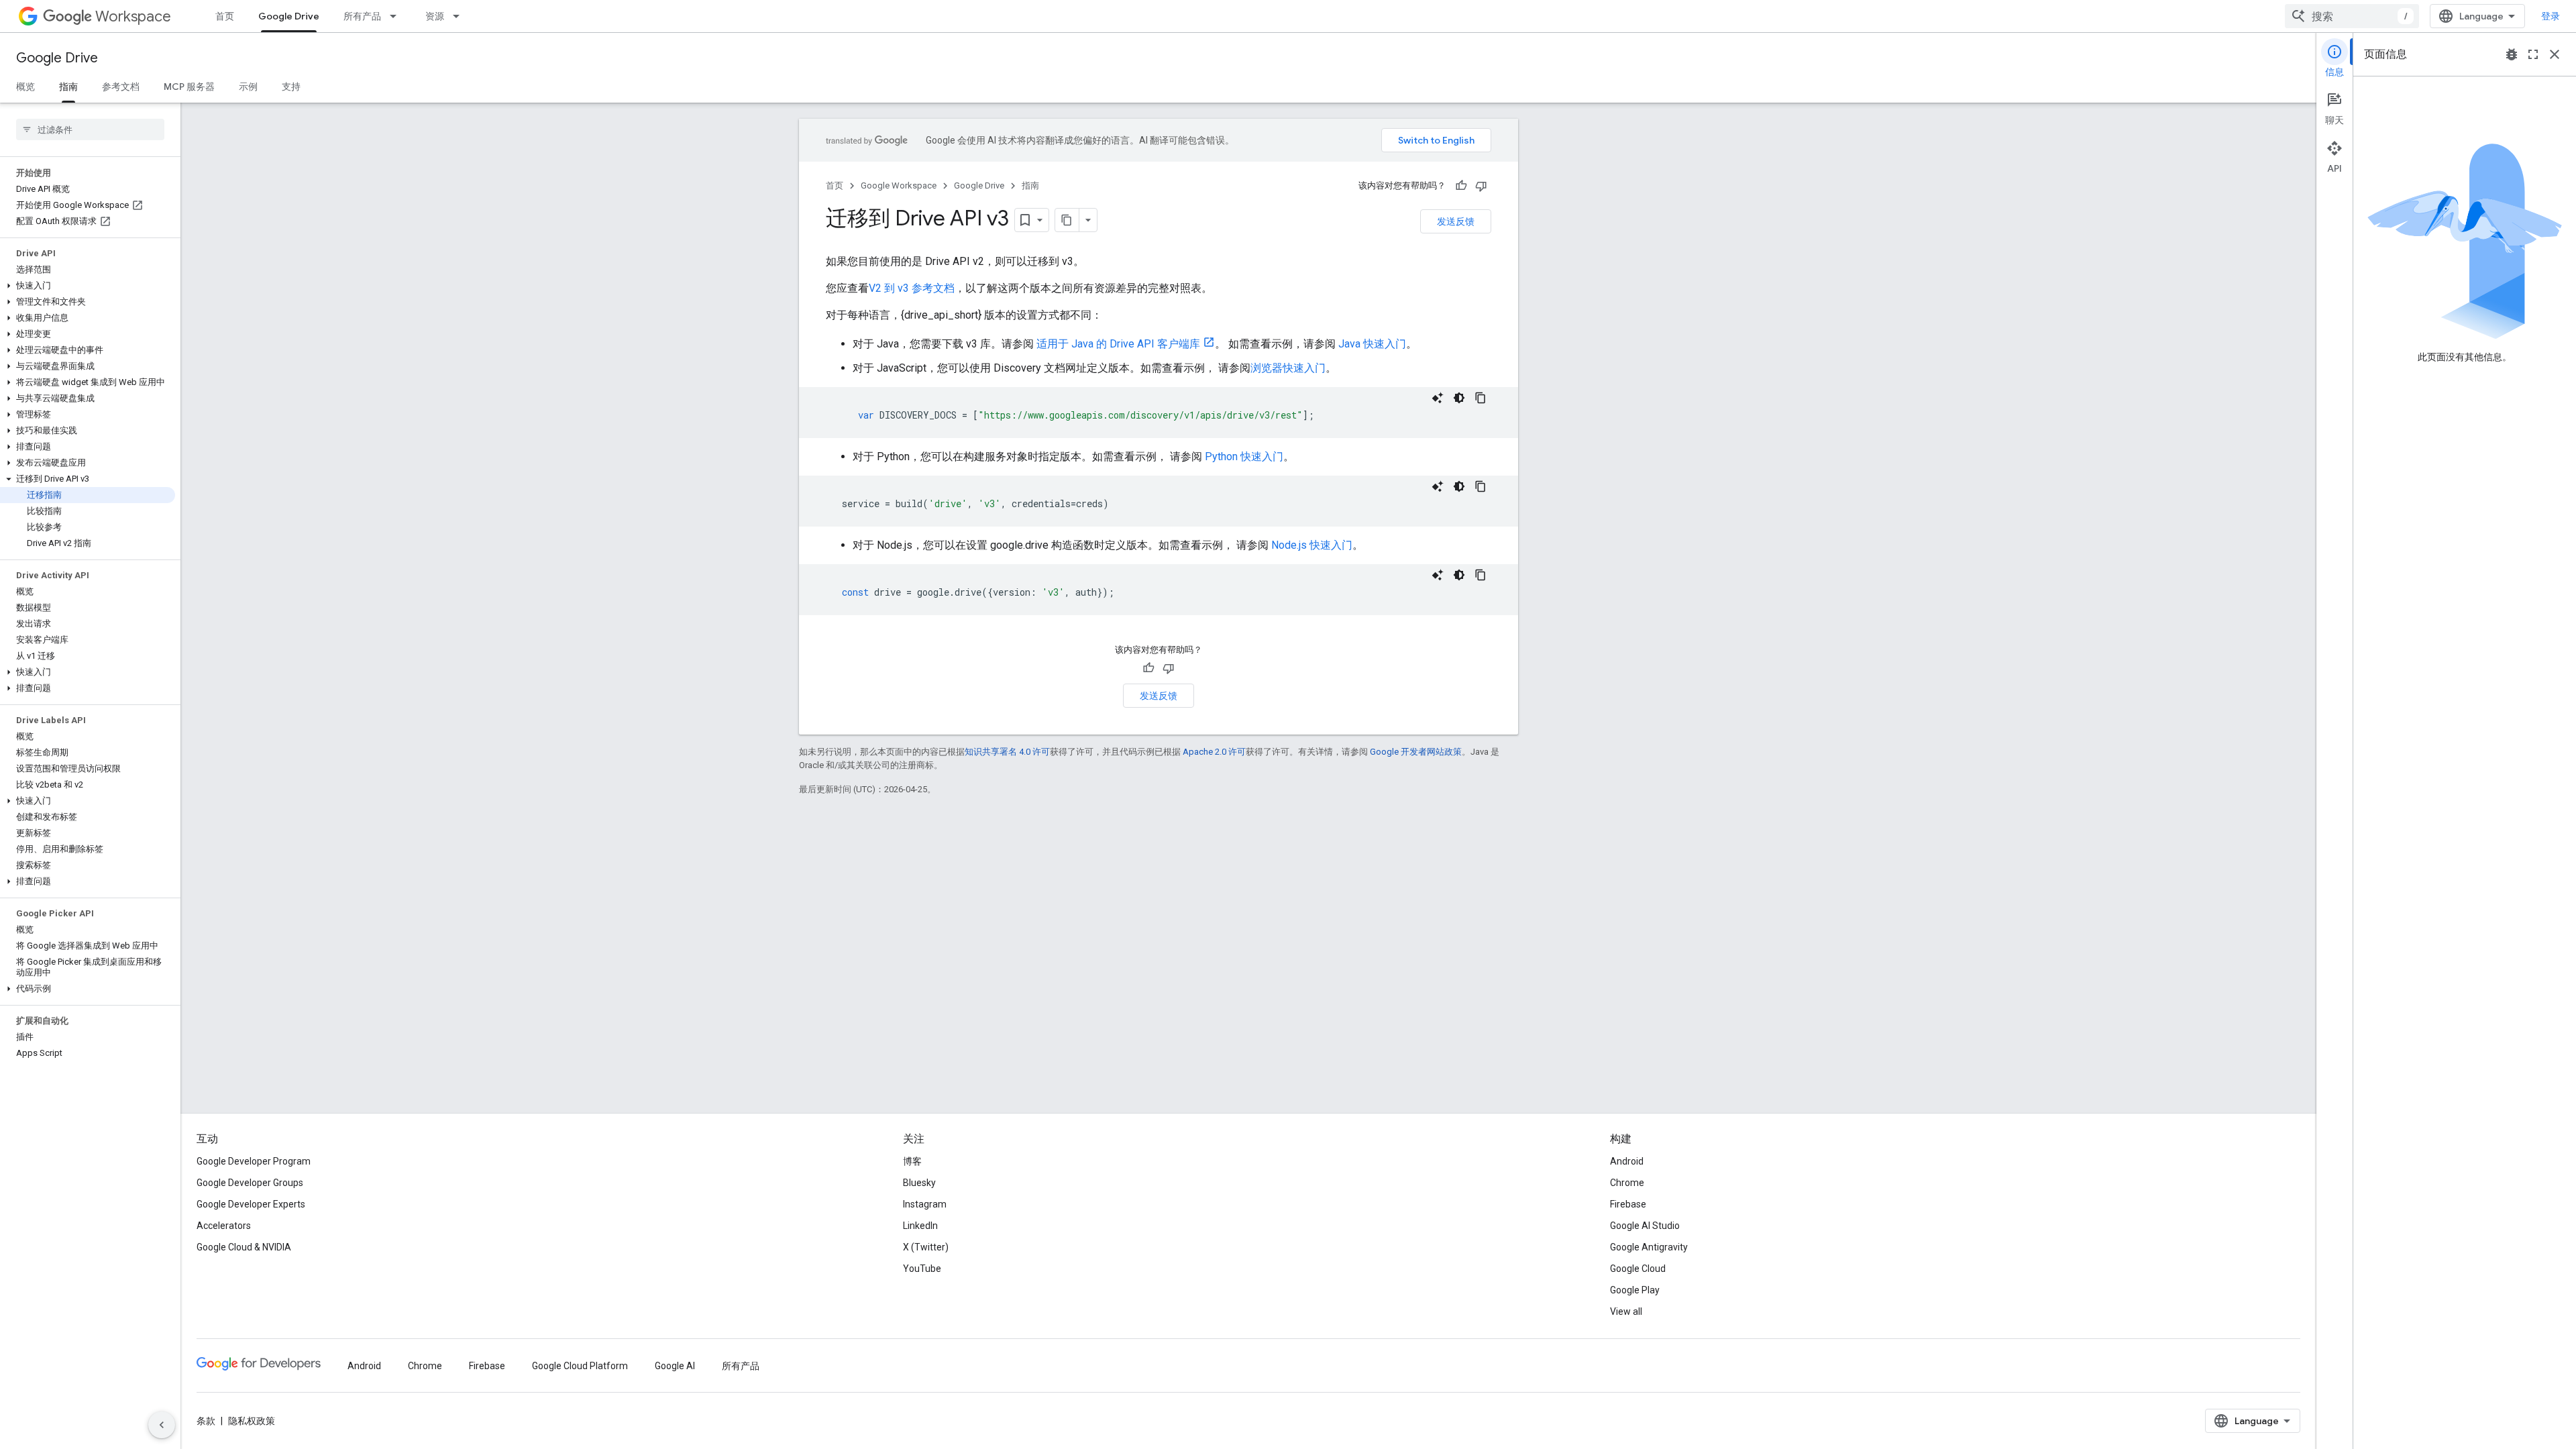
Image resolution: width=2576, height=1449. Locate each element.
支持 (291, 87)
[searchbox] (90, 129)
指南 (68, 87)
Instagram (925, 1204)
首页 (225, 16)
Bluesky (919, 1183)
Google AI (675, 1366)
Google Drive (289, 16)
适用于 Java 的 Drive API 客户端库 (1118, 344)
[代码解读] (1438, 398)
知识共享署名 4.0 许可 (1007, 752)
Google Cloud (1638, 1269)
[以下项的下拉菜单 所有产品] (397, 16)
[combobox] (2352, 16)
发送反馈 (1456, 221)
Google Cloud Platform (580, 1366)
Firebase (1628, 1204)
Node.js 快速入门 (1312, 545)
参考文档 (121, 87)
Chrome (1627, 1183)
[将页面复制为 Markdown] (1067, 220)
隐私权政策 (252, 1421)
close (2555, 54)
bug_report (2512, 54)
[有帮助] (1461, 186)
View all (1626, 1311)
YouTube (922, 1269)
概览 (25, 87)
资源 (435, 16)
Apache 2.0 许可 (1214, 752)
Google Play (1635, 1290)
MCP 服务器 (189, 87)
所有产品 (362, 16)
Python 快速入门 (1244, 457)
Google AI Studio (1645, 1226)
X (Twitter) (926, 1247)
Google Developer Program (254, 1161)
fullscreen (2533, 54)
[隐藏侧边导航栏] (162, 1425)
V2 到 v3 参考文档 (912, 288)
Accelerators (224, 1226)
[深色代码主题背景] (1459, 398)
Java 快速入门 (1372, 344)
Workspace (133, 16)
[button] (88, 286)
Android (1627, 1161)
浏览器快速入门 (1288, 368)
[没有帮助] (1481, 186)
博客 (912, 1161)
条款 (206, 1421)
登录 (2551, 16)
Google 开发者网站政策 (1416, 752)
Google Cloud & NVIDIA (244, 1247)
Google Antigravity (1649, 1247)
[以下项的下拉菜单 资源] (460, 16)
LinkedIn (920, 1226)
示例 (248, 87)
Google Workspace (899, 185)
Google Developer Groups (250, 1183)
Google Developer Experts (251, 1204)
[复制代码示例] (1481, 398)
